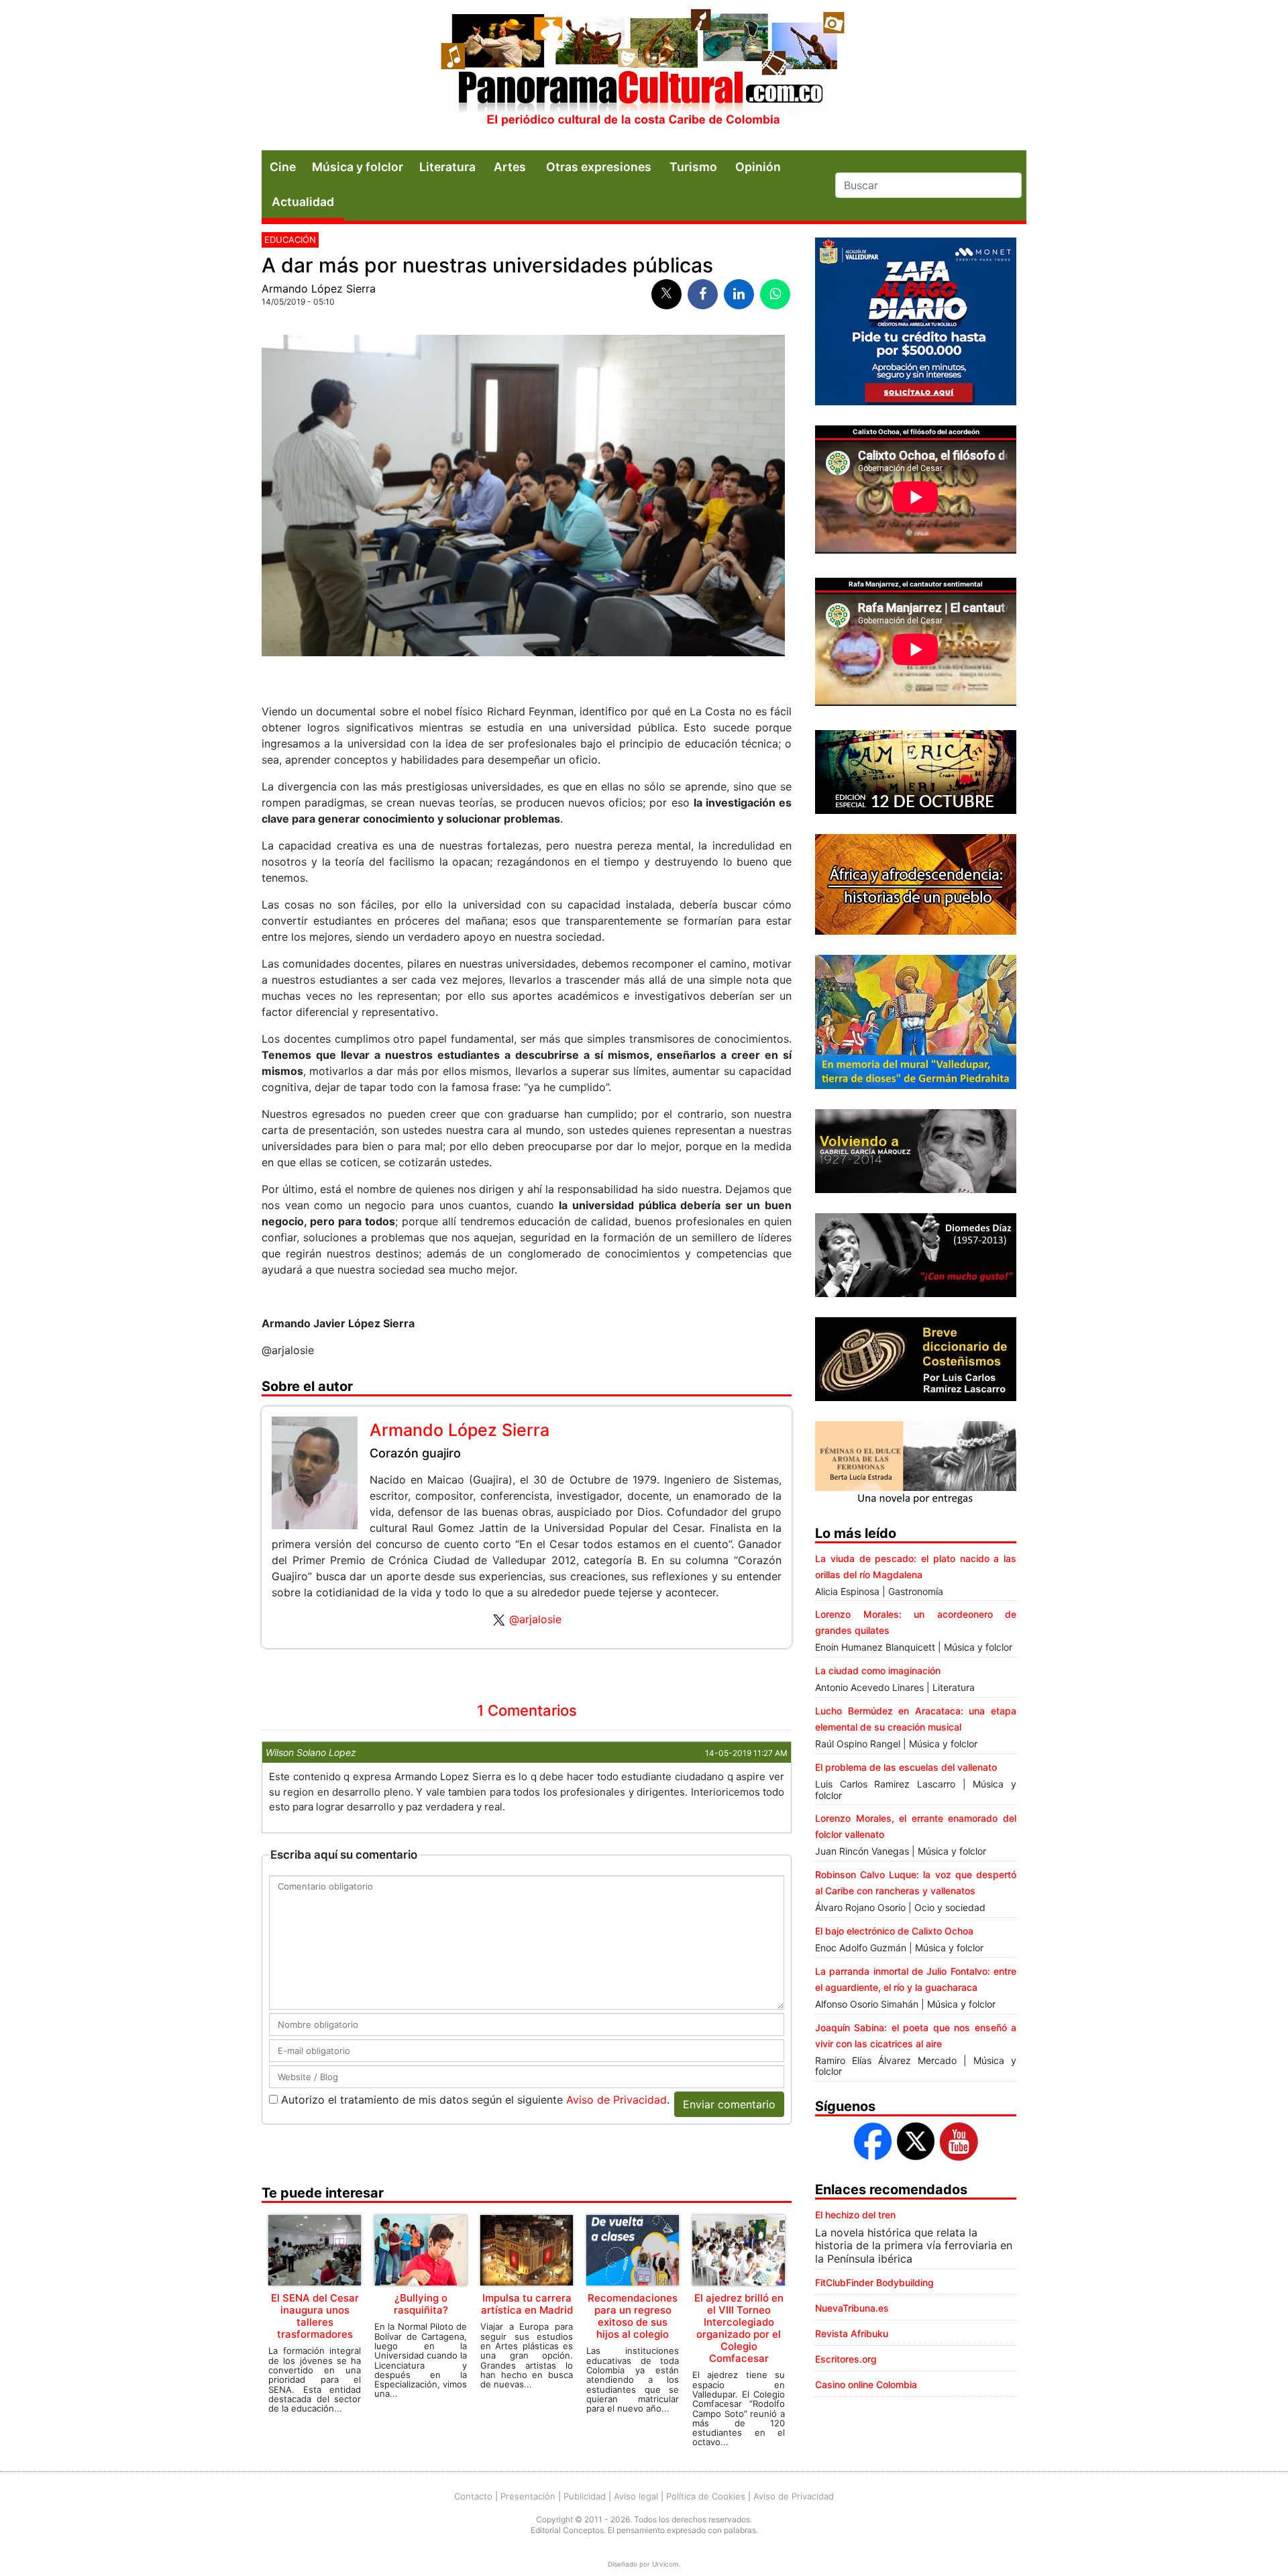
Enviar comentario (729, 2104)
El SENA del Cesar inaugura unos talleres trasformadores (315, 2316)
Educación (290, 240)
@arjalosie (535, 1619)
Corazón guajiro (415, 1453)
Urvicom (665, 2564)
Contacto (473, 2496)
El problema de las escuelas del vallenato (906, 1767)
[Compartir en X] (666, 294)
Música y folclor (358, 167)
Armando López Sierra (319, 289)
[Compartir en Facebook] (703, 294)
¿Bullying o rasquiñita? (421, 2304)
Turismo (693, 167)
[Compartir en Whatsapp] (775, 294)
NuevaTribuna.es (852, 2308)
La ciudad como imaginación (878, 1670)
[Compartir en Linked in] (739, 294)
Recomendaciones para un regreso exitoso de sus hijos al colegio (633, 2316)
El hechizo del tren (855, 2215)
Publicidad (585, 2496)
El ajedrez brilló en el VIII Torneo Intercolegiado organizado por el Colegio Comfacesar (739, 2328)
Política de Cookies (706, 2496)
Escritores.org (846, 2359)
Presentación (528, 2496)
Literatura (447, 167)
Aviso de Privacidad (616, 2100)
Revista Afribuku (852, 2333)
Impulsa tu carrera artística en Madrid (527, 2304)
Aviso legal (636, 2496)
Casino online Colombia (866, 2384)
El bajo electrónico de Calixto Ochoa (894, 1931)
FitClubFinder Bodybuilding (874, 2282)
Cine (283, 167)
